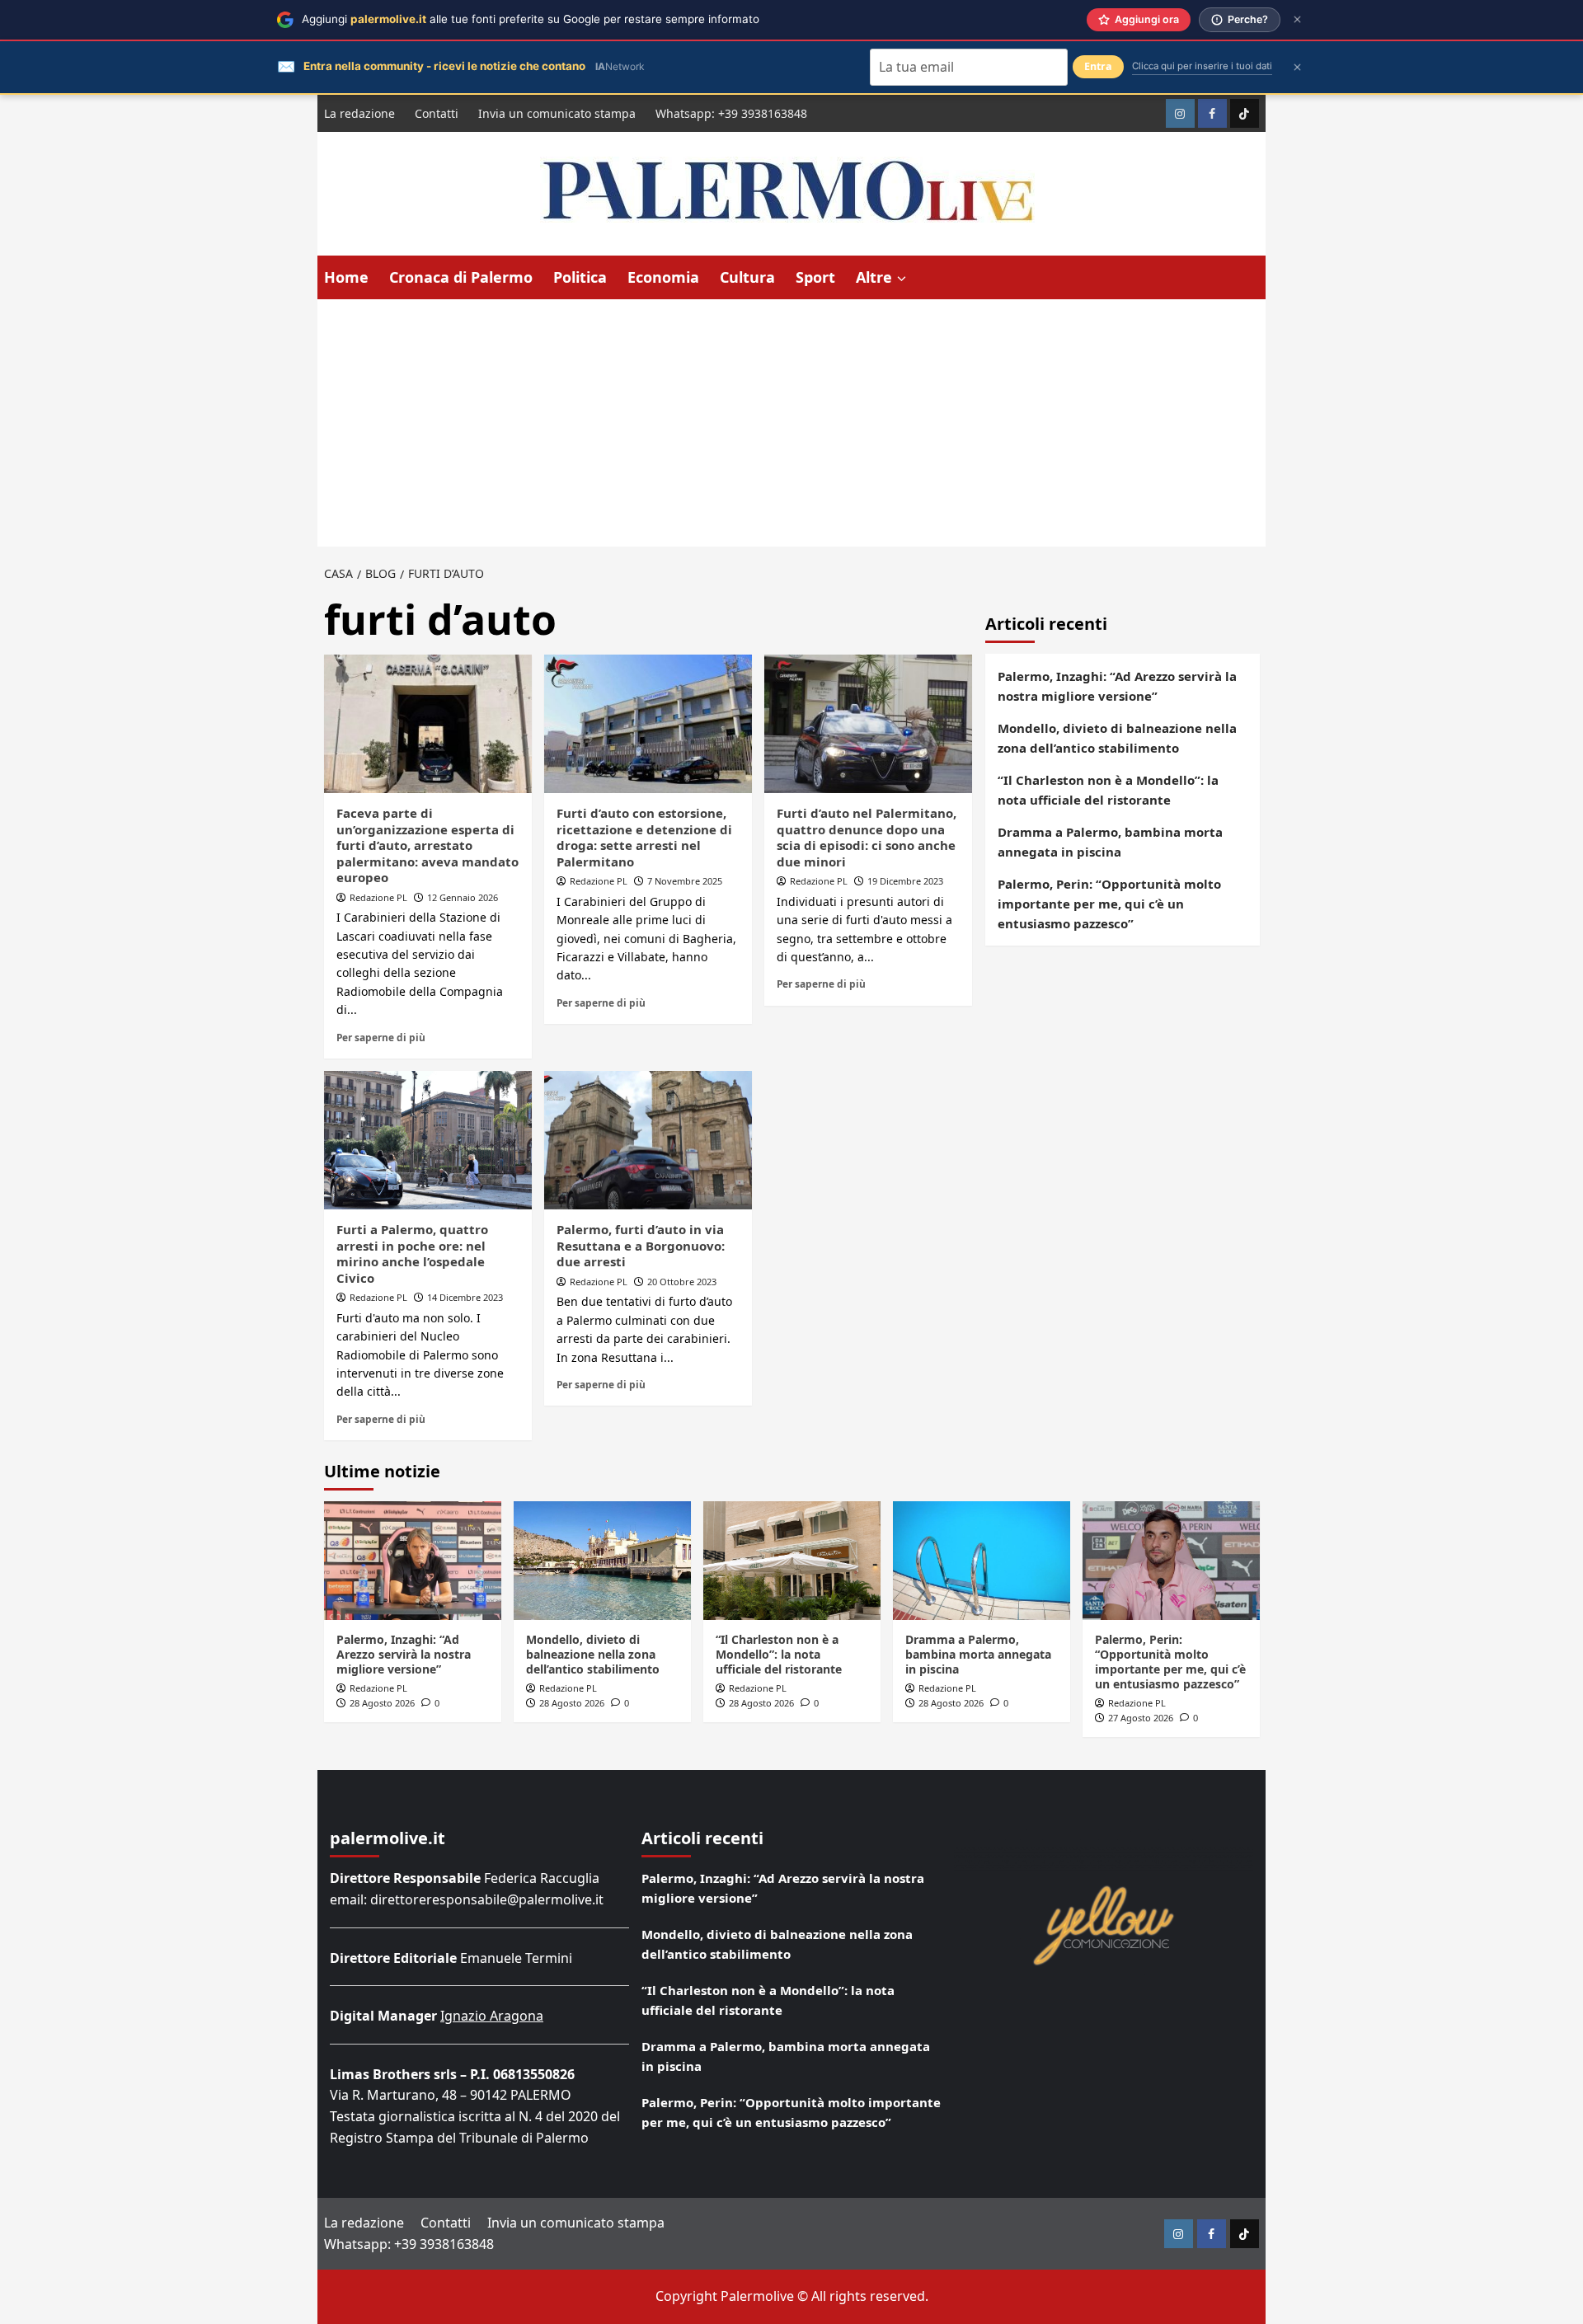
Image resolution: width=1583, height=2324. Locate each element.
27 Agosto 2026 (1141, 1718)
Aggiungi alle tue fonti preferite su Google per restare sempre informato (531, 19)
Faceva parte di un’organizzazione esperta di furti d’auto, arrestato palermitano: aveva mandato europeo (427, 845)
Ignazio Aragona (492, 2016)
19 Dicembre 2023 (905, 881)
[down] (902, 279)
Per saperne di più (381, 1037)
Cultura (747, 277)
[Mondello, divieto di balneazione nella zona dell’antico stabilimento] (602, 1560)
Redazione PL (378, 897)
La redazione (359, 113)
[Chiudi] (1297, 19)
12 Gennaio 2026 (463, 897)
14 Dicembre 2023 (465, 1297)
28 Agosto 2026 (382, 1703)
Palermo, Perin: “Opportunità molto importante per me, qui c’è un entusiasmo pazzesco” (1109, 904)
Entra (1098, 66)
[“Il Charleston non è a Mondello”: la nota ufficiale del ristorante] (792, 1560)
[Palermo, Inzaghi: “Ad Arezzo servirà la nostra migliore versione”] (413, 1560)
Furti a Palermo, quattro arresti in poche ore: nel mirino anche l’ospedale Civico (412, 1254)
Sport (815, 277)
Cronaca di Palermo (461, 277)
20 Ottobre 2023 (682, 1282)
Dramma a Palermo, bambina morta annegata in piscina (1110, 842)
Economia (663, 277)
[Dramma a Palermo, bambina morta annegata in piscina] (982, 1560)
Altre (874, 277)
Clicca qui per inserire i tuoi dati (1202, 66)
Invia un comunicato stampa (557, 113)
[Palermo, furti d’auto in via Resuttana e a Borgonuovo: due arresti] (648, 1140)
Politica (580, 277)
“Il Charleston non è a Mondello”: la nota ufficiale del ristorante (1108, 790)
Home (346, 277)
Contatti (437, 113)
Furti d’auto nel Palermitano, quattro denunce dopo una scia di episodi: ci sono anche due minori (867, 837)
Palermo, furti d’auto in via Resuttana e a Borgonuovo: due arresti (641, 1245)
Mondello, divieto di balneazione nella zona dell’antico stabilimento (1117, 738)
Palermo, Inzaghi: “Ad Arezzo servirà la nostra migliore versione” (1117, 686)
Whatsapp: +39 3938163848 (731, 113)
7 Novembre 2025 (685, 881)
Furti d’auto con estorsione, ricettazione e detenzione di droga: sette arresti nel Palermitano (644, 837)
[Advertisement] (791, 423)
